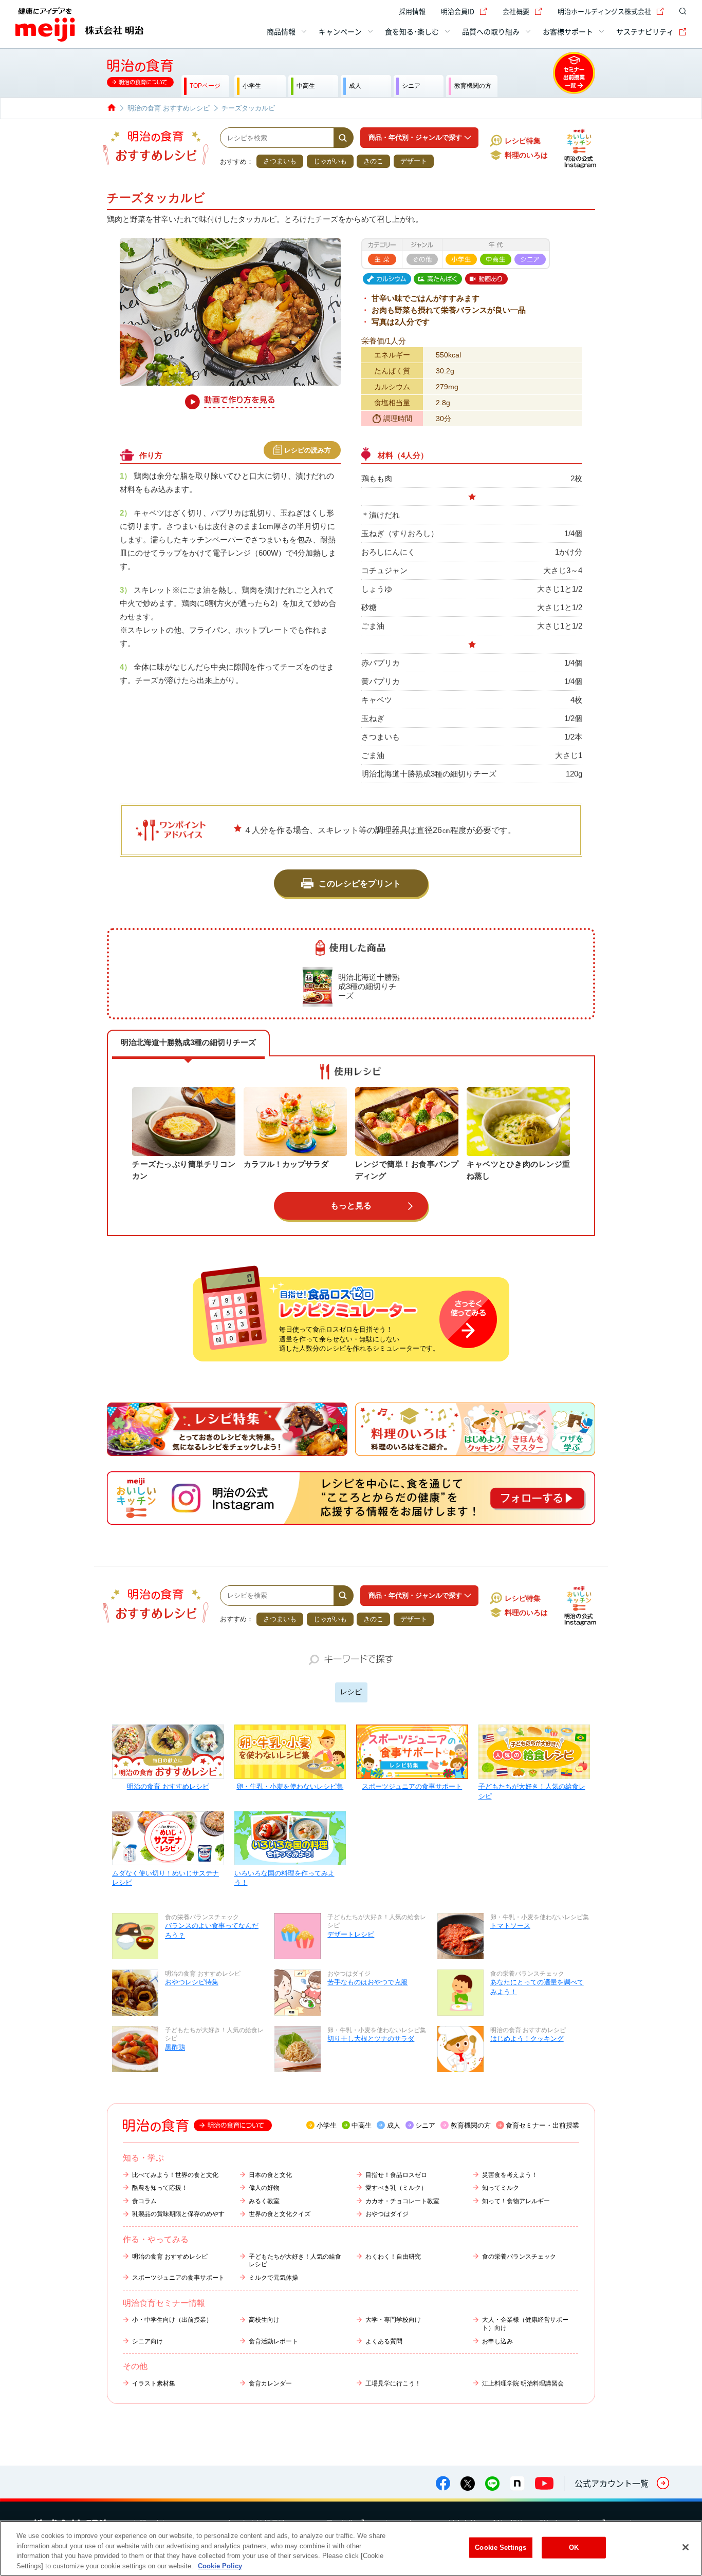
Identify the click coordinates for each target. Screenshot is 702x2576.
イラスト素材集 (154, 2383)
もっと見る (351, 1206)
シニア (425, 2125)
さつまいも (280, 161)
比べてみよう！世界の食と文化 (175, 2175)
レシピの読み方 (308, 450)
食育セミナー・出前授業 (542, 2125)
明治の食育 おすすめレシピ (168, 1786)
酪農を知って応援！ (160, 2188)
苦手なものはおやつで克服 (367, 1982)
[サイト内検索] (680, 11)
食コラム (144, 2201)
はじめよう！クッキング (527, 2039)
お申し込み (497, 2341)
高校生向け (264, 2320)
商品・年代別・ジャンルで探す (415, 137)
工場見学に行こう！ (393, 2383)
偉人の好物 (264, 2188)
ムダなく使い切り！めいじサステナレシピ (165, 1878)
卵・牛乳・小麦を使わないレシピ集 (290, 1786)
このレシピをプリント (360, 884)
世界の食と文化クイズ (280, 2214)
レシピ (351, 1692)
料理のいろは (526, 155)
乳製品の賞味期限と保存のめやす (178, 2214)
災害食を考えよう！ (510, 2175)
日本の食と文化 (270, 2175)
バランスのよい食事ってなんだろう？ (212, 1930)
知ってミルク (501, 2188)
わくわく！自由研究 (393, 2257)
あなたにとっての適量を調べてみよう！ (537, 1987)
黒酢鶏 (175, 2047)
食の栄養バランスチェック (519, 2257)
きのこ (373, 161)
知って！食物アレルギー (516, 2201)
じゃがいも (330, 161)
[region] (351, 2548)
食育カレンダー (270, 2383)
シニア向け (147, 2341)
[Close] (686, 2547)
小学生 (327, 2125)
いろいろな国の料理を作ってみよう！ (284, 1878)
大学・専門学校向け (393, 2320)
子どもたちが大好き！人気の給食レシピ (532, 1791)
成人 (394, 2125)
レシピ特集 (523, 141)
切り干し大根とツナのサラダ (371, 2039)
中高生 (362, 2125)
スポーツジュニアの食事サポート (412, 1786)
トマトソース (510, 1926)
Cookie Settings (501, 2547)
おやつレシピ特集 (192, 1982)
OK (574, 2547)
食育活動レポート (273, 2341)
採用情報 (412, 11)
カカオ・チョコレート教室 (402, 2201)
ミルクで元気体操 (273, 2278)
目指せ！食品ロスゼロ (396, 2175)
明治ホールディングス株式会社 (604, 11)
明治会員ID (458, 11)
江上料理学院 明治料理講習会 (523, 2383)
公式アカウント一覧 (612, 2483)
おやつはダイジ (387, 2214)
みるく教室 (264, 2201)
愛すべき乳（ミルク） (396, 2188)
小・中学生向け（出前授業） (172, 2320)
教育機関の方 (471, 2125)
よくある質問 (384, 2341)
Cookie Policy (220, 2565)
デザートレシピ (351, 1934)
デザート (414, 161)
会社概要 (516, 11)
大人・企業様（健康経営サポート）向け (525, 2324)
